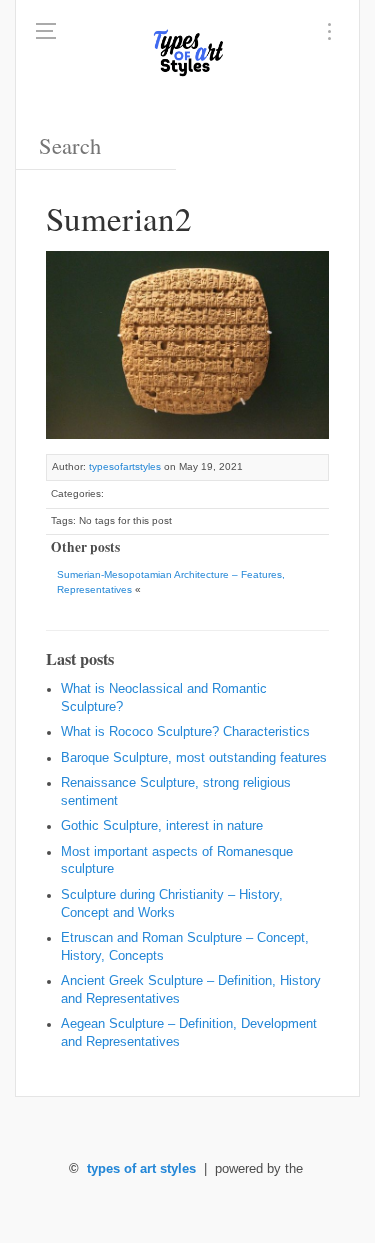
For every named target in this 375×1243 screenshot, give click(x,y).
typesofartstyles (125, 466)
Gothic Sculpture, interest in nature (162, 826)
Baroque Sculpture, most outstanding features (194, 758)
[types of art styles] (188, 50)
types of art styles (141, 1169)
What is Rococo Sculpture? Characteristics (185, 732)
